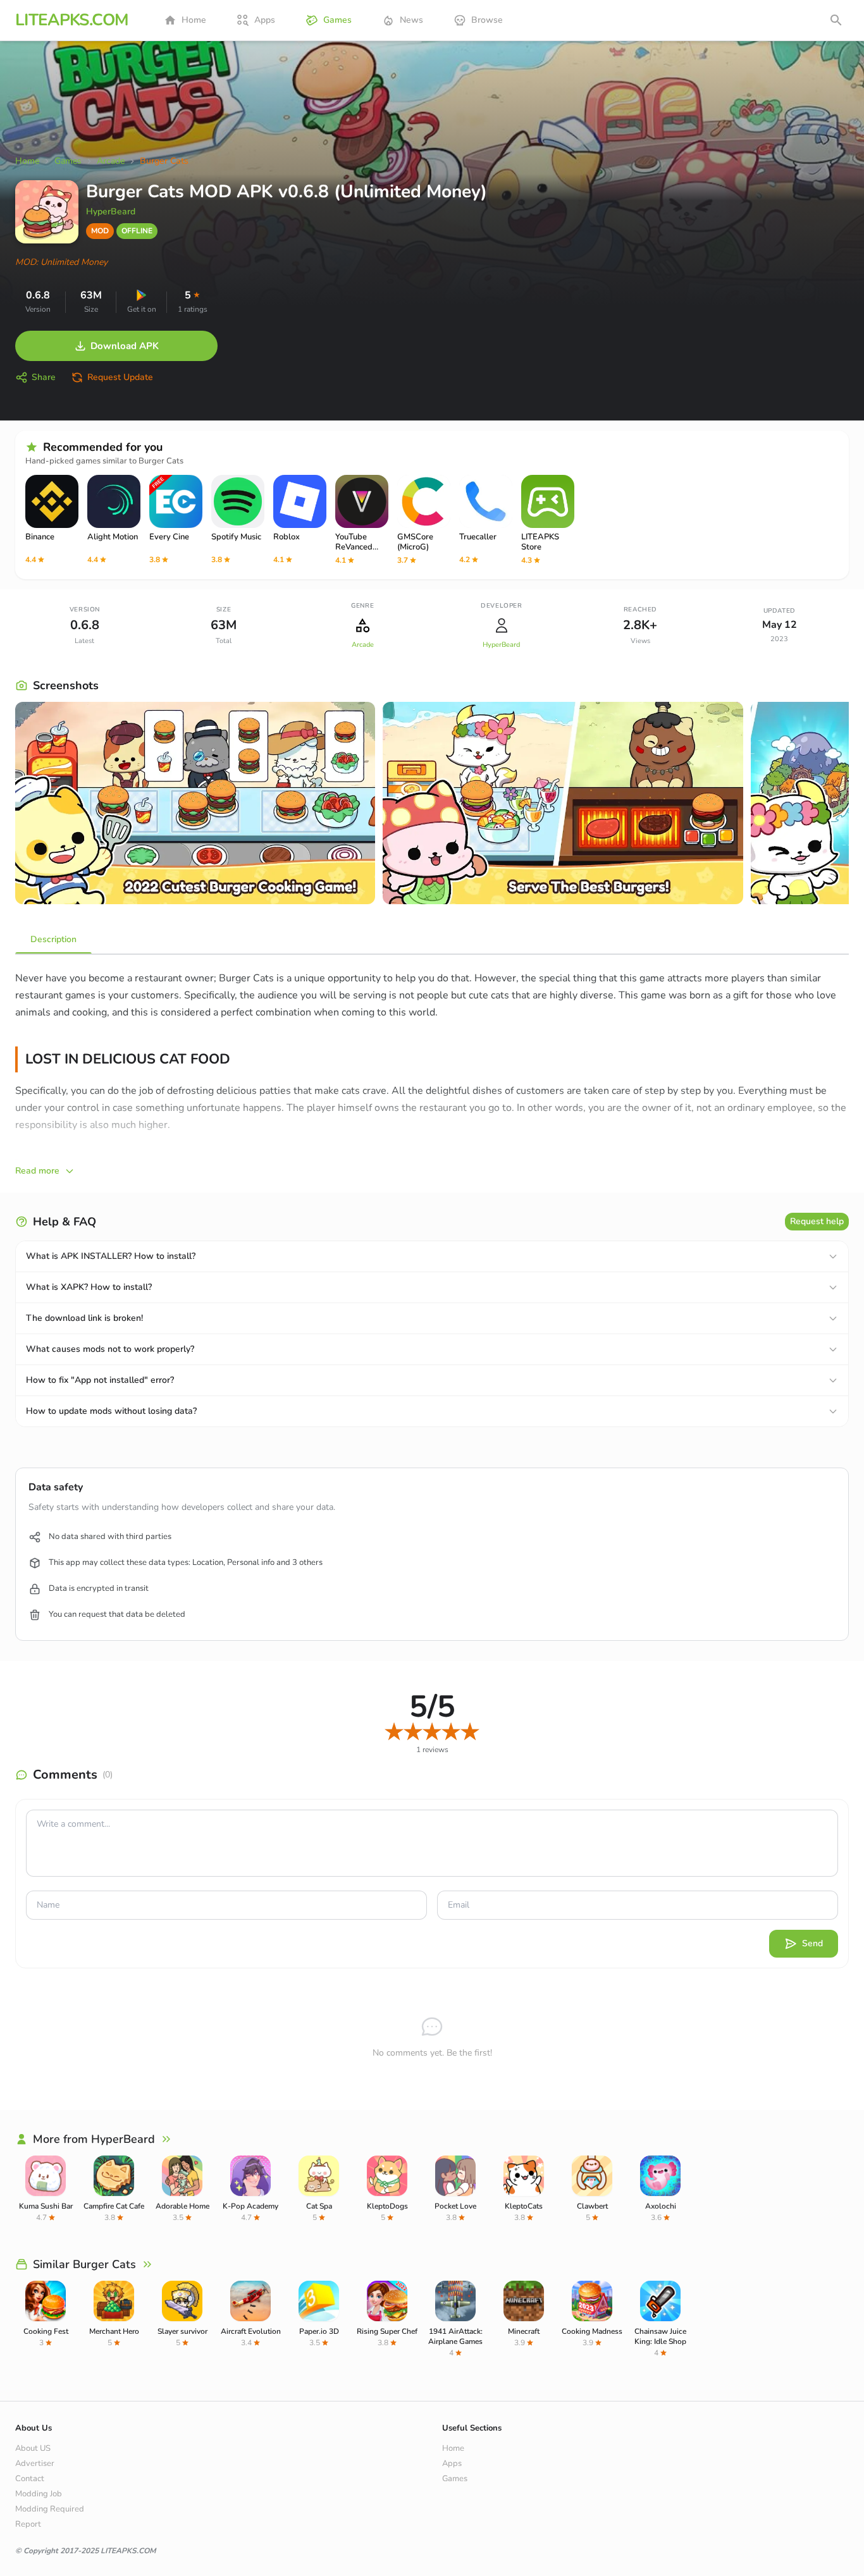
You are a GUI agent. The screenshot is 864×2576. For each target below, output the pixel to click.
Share (44, 377)
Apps (265, 20)
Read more (37, 1171)
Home (194, 20)
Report (28, 2524)
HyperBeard (111, 212)
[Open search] (836, 20)
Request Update (120, 377)
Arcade (363, 645)
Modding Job (39, 2494)
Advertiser (35, 2463)
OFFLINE (137, 231)
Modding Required (50, 2509)
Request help (817, 1221)
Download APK (125, 346)
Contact (30, 2479)
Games (337, 20)
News (411, 20)
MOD (100, 231)
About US (33, 2448)
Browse (487, 20)
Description (53, 939)
